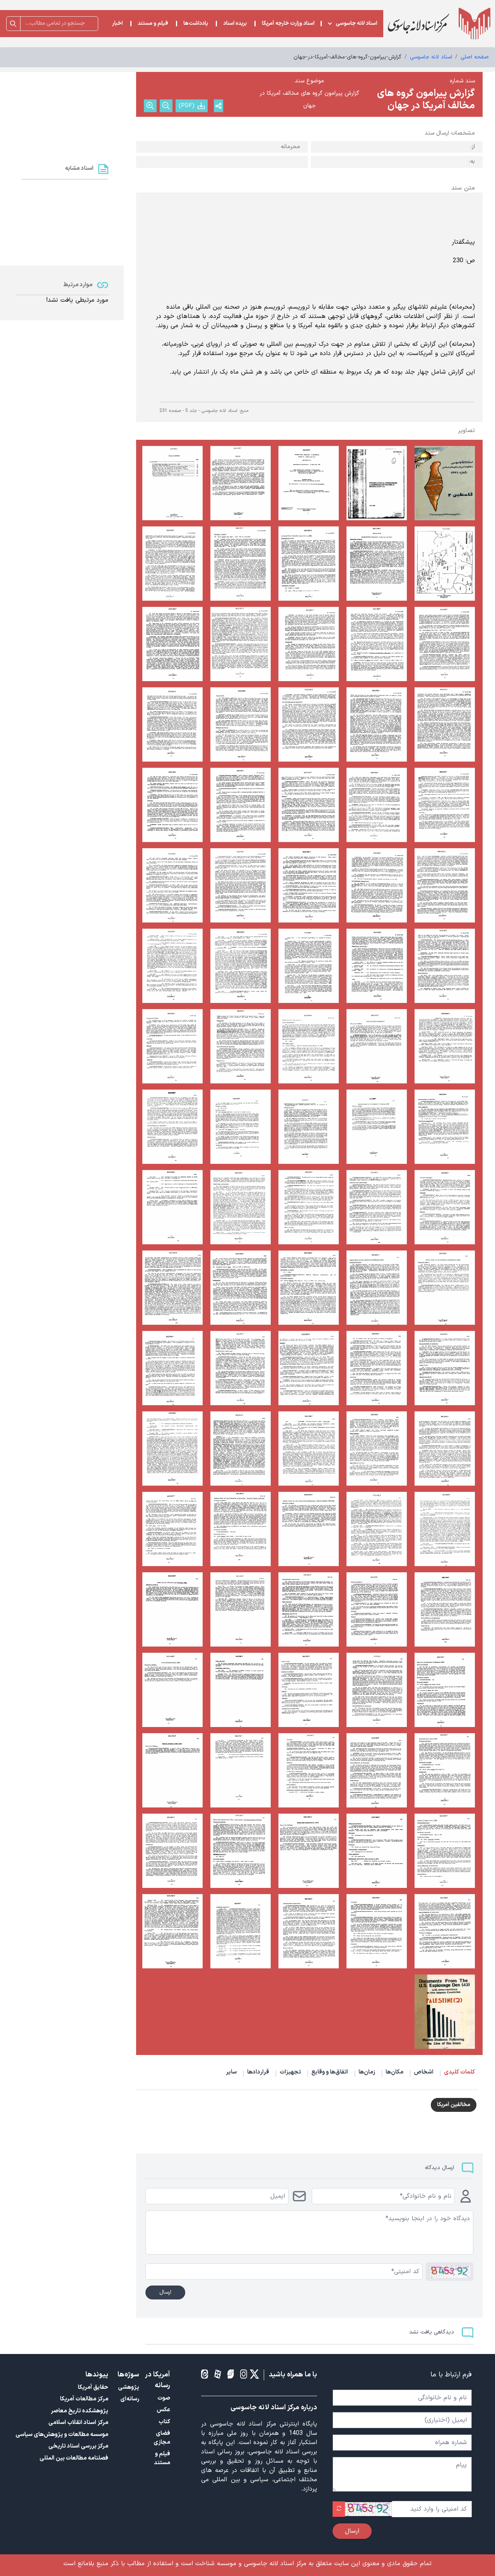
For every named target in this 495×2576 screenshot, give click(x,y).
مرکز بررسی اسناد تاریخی (78, 2446)
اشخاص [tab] (424, 2072)
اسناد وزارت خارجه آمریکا (288, 24)
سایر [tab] (231, 2072)
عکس (163, 2410)
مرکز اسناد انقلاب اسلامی (78, 2423)
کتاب (164, 2422)
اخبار (117, 24)
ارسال (165, 2292)
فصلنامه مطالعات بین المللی (74, 2458)
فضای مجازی (162, 2438)
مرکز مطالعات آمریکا (84, 2399)
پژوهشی (129, 2387)
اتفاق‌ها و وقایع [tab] (330, 2072)
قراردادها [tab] (258, 2072)
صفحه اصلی (475, 57)
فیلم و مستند (153, 24)
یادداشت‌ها (196, 24)
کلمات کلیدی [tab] (459, 2072)
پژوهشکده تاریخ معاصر (79, 2411)
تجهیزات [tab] (290, 2072)
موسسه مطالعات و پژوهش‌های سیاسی (62, 2435)
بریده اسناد (235, 24)
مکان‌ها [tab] (394, 2072)
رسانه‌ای (130, 2399)
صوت (164, 2398)
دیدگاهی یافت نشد (432, 2332)
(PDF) (187, 106)
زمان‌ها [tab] (367, 2072)
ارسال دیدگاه (440, 2168)
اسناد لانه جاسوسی (356, 24)
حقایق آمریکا (93, 2387)
